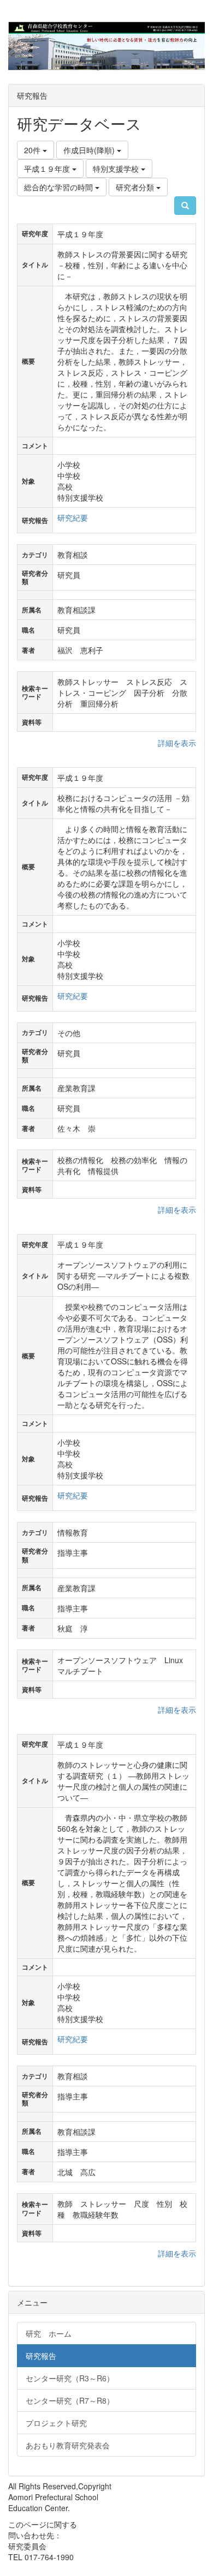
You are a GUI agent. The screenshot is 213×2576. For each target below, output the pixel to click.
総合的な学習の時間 (60, 187)
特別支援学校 (117, 168)
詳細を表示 (177, 743)
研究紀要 (73, 517)
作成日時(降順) (90, 150)
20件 (33, 150)
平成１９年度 (48, 168)
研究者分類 (136, 187)
